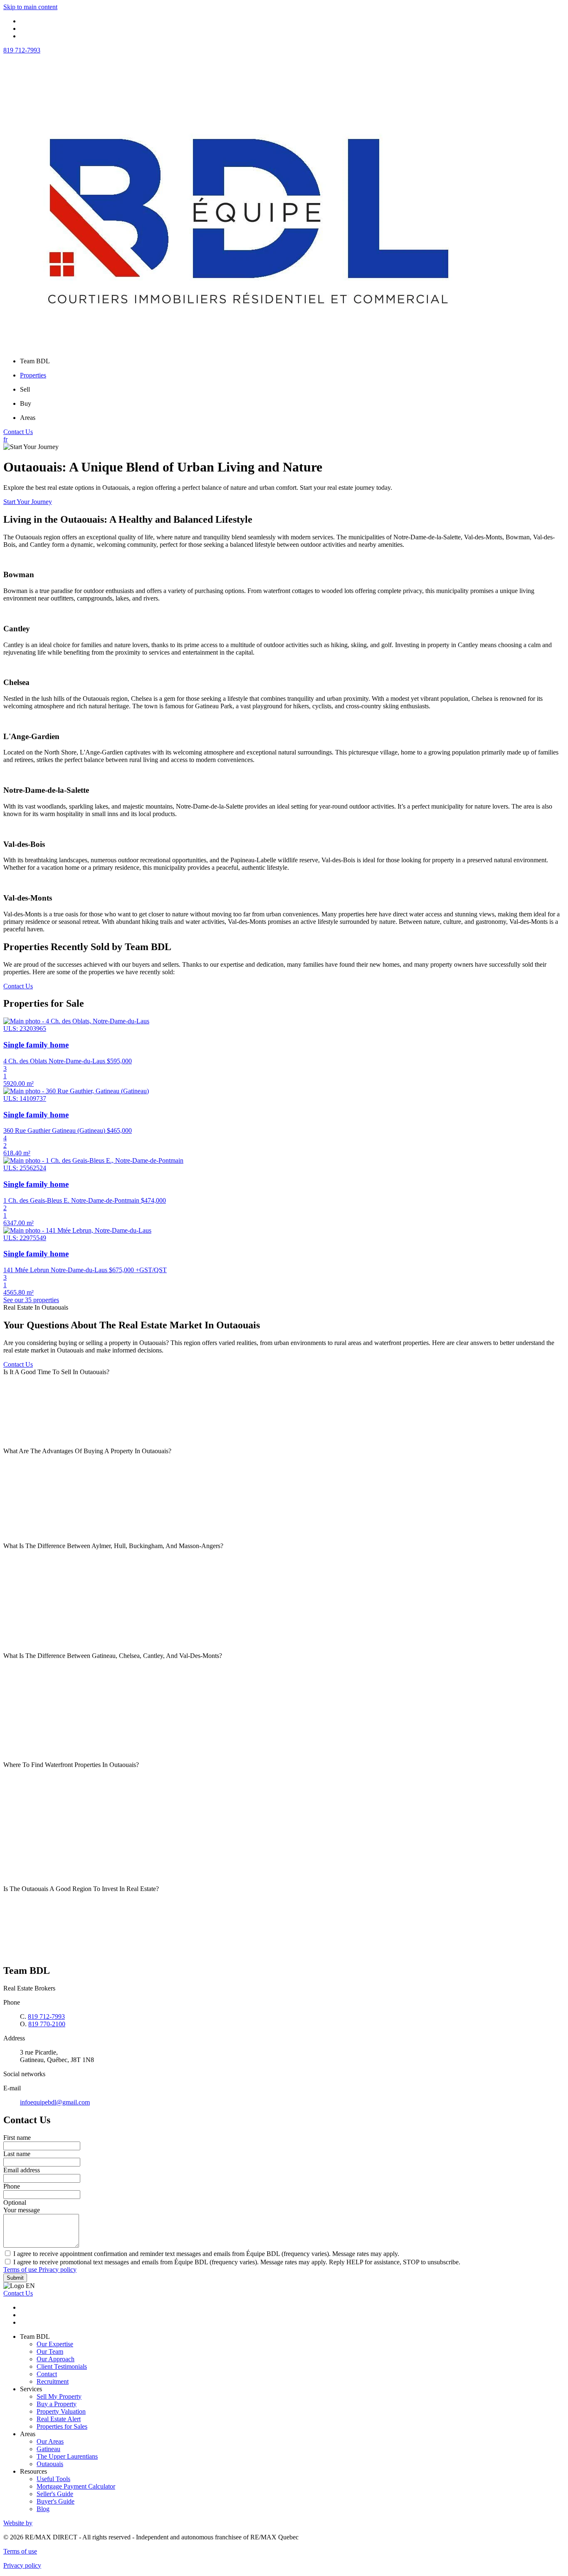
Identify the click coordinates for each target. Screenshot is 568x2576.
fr (5, 439)
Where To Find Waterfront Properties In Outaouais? (71, 1765)
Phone (12, 2186)
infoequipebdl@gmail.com (55, 2102)
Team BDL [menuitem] (35, 361)
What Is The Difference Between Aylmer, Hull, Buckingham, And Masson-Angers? (113, 1546)
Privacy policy (58, 2270)
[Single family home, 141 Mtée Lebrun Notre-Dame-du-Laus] (77, 1230)
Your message (22, 2210)
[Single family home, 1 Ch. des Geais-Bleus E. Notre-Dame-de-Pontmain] (93, 1160)
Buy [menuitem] (26, 403)
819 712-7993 (22, 50)
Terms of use (21, 2270)
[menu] (292, 361)
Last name (17, 2154)
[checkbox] (284, 2253)
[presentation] (284, 1372)
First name (17, 2138)
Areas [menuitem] (28, 418)
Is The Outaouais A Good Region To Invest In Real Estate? (81, 1889)
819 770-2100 (47, 2024)
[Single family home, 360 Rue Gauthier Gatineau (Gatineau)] (76, 1091)
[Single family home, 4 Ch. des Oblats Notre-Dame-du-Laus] (76, 1021)
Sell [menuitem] (25, 389)
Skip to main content (30, 7)
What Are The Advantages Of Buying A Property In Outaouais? (87, 1451)
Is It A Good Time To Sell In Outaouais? (56, 1372)
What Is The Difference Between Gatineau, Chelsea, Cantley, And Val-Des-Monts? (113, 1656)
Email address (22, 2170)
